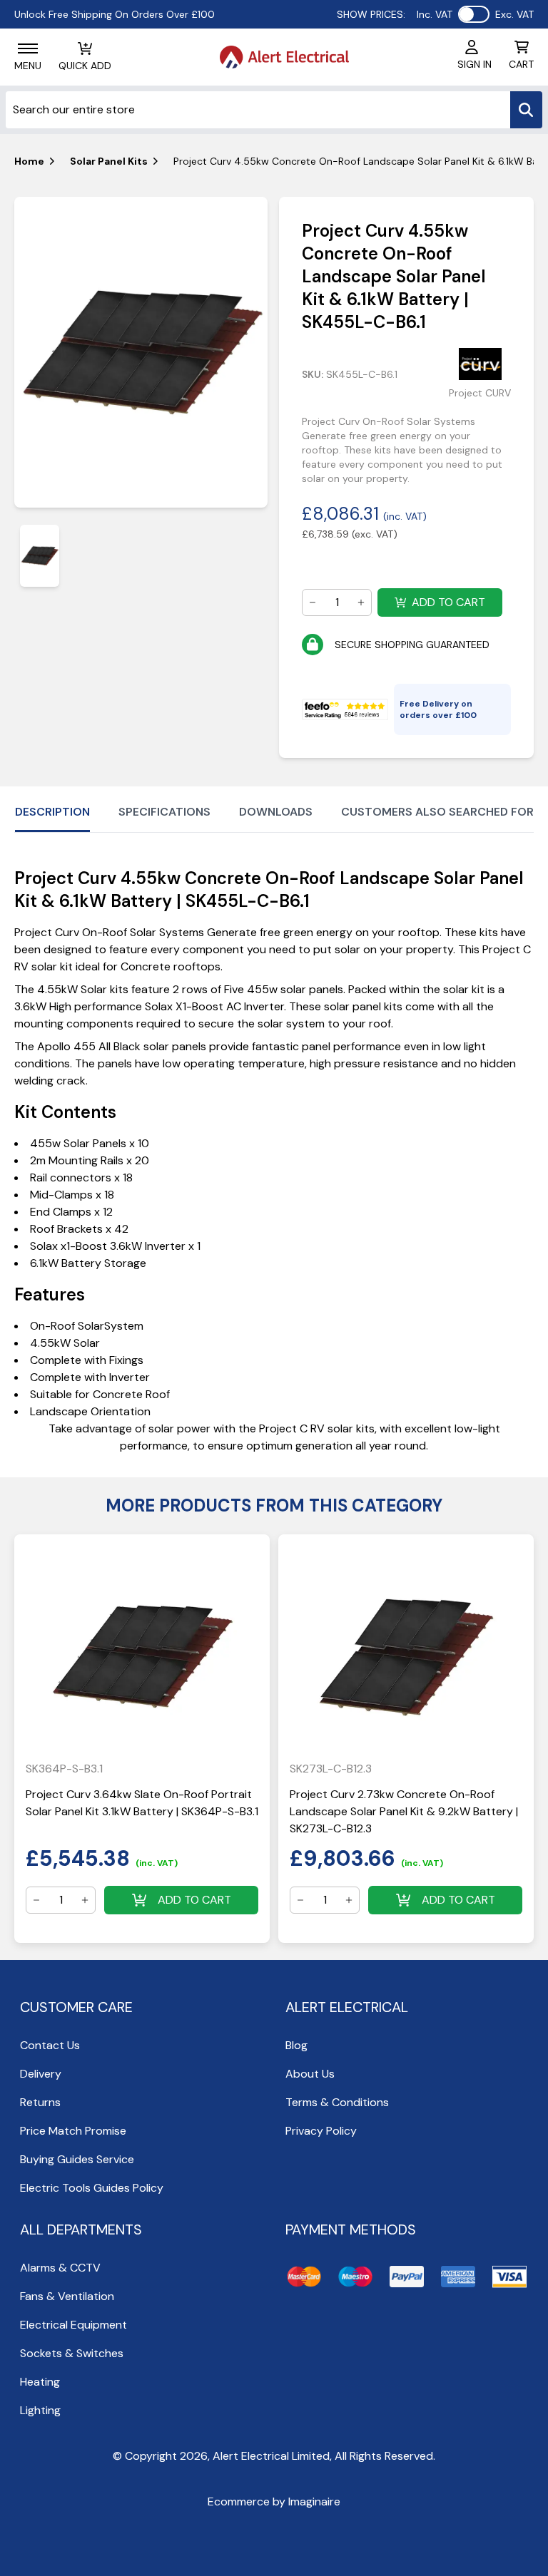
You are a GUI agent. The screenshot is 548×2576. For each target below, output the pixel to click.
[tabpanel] (141, 352)
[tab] (40, 556)
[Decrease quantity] (313, 602)
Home (29, 161)
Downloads (276, 812)
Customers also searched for (437, 812)
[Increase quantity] (361, 602)
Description (52, 812)
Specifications (164, 812)
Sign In (475, 64)
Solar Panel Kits (109, 161)
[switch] (474, 14)
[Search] (526, 110)
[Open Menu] (28, 48)
